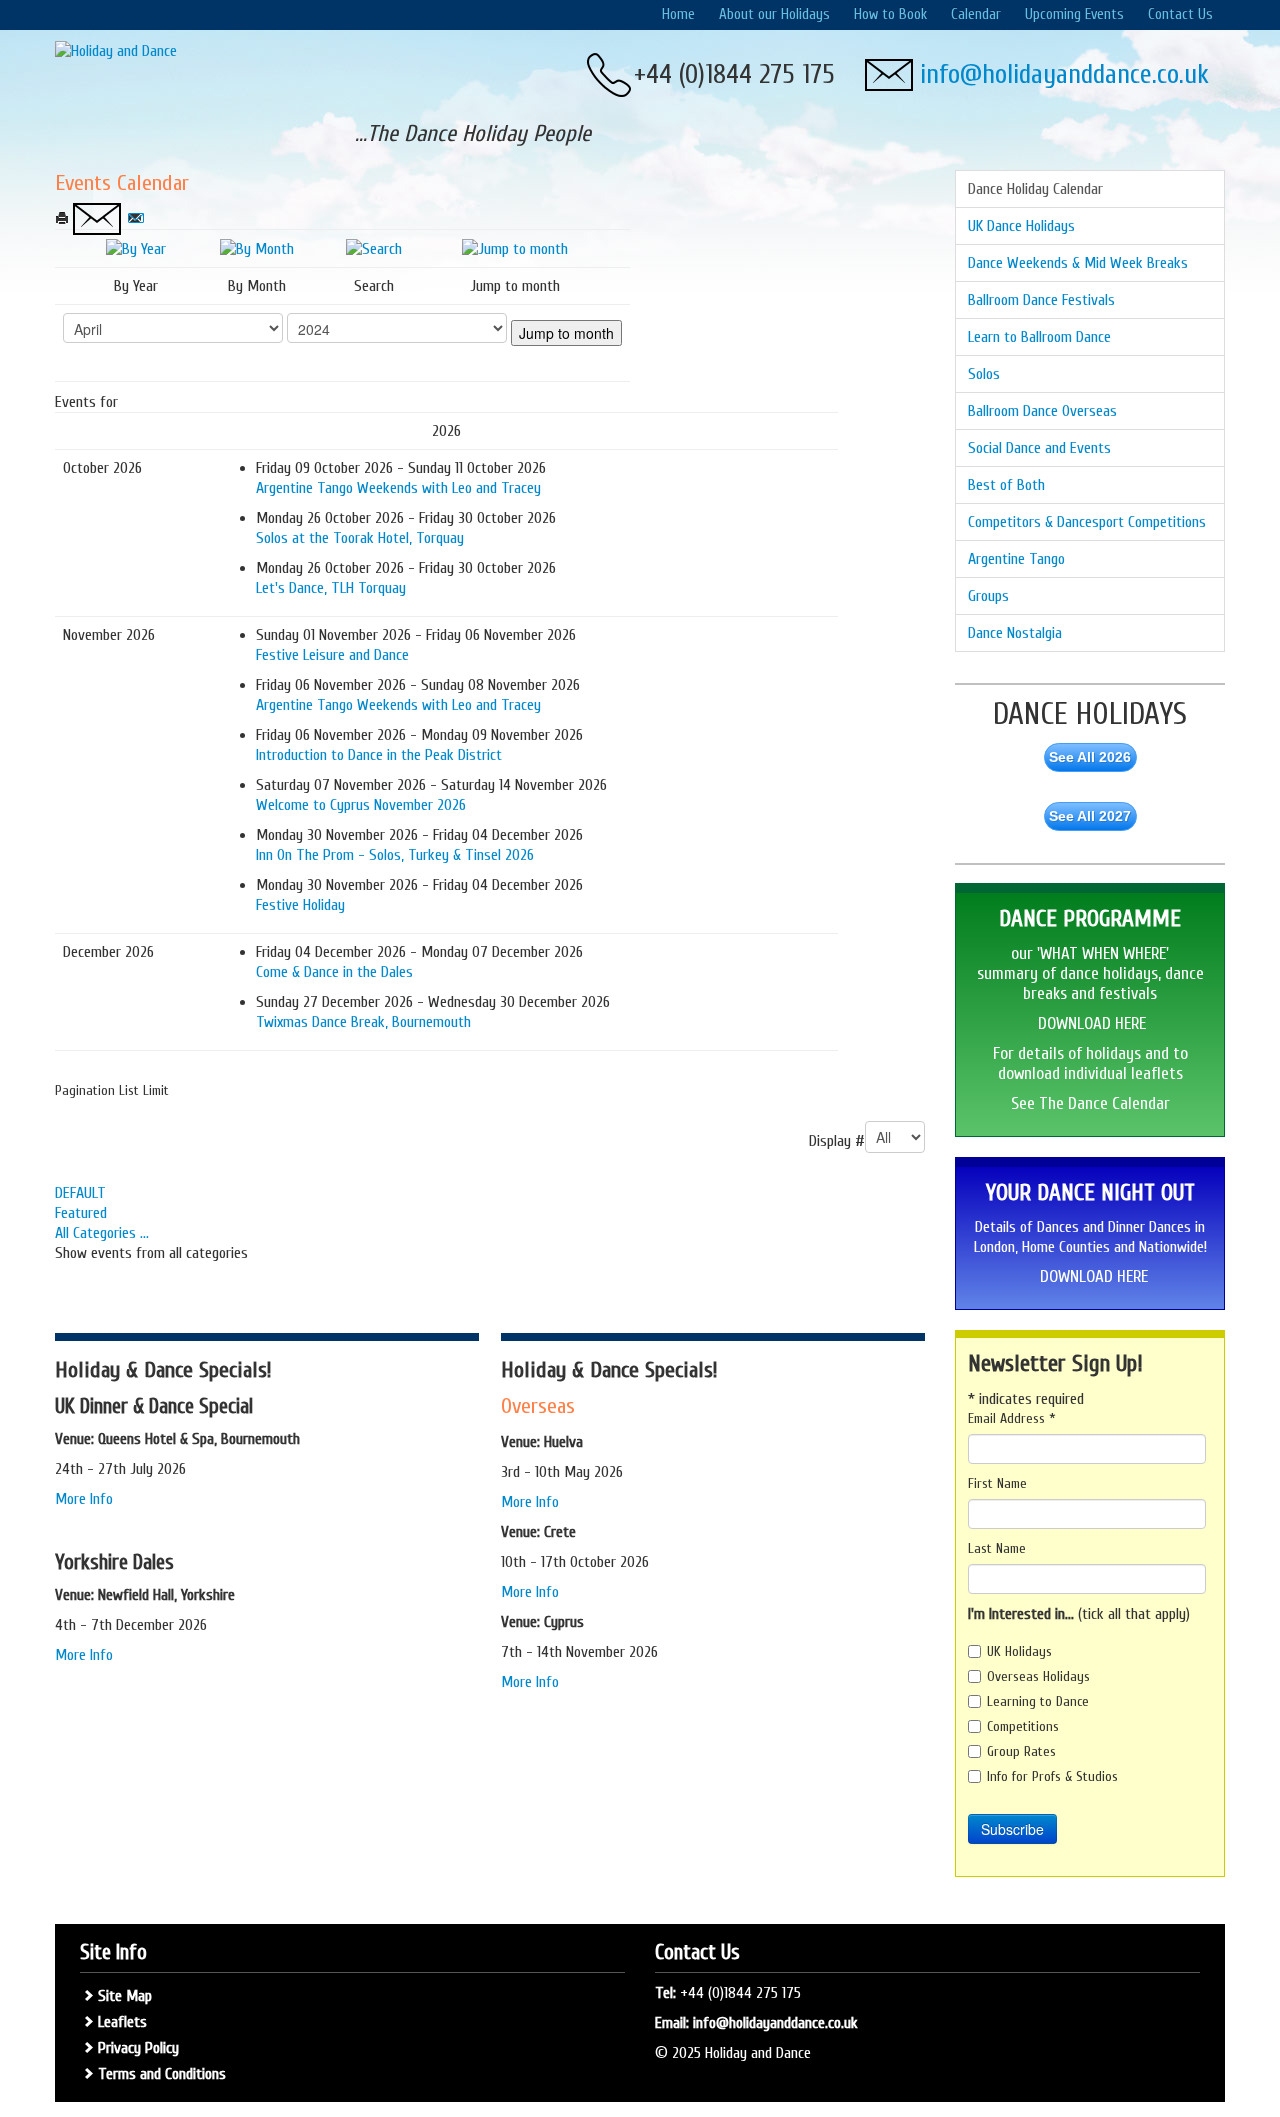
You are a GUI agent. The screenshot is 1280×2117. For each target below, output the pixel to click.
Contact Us (1180, 14)
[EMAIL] (135, 219)
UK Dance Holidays (1021, 226)
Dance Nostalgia (1015, 633)
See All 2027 (1090, 816)
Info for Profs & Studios (1052, 1776)
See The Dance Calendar (1090, 1103)
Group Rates (1021, 1751)
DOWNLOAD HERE (1092, 1023)
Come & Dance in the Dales (334, 972)
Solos (984, 374)
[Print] (64, 219)
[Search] (374, 248)
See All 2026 (1090, 757)
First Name (997, 1483)
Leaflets (122, 2022)
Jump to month (566, 333)
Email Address (1012, 1418)
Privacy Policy (138, 2048)
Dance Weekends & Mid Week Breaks (1078, 263)
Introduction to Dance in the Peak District (379, 755)
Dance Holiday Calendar (1035, 189)
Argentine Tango (1016, 559)
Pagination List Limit (112, 1090)
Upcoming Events (1074, 14)
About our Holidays (774, 14)
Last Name (997, 1548)
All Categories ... (102, 1233)
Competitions (1023, 1726)
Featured (81, 1213)
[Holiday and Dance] (116, 50)
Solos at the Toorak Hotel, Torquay (360, 538)
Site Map (125, 1996)
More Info (86, 1499)
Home (678, 14)
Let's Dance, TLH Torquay (331, 588)
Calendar (976, 14)
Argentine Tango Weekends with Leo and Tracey (398, 488)
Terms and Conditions (162, 2074)
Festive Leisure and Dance (332, 655)
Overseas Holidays (1038, 1676)
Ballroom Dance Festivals (1041, 300)
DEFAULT (80, 1193)
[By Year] (136, 248)
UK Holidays (1019, 1651)
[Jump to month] (515, 248)
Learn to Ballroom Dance (1039, 337)
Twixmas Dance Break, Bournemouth (363, 1022)
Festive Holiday (300, 905)
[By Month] (257, 248)
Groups (988, 596)
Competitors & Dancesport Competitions (1087, 522)
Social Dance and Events (1039, 448)
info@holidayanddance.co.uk (1064, 74)
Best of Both (1006, 485)
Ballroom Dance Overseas (1042, 411)
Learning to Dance (1038, 1701)
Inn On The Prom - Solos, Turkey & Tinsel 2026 (395, 855)
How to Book (890, 14)
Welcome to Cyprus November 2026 (361, 805)
